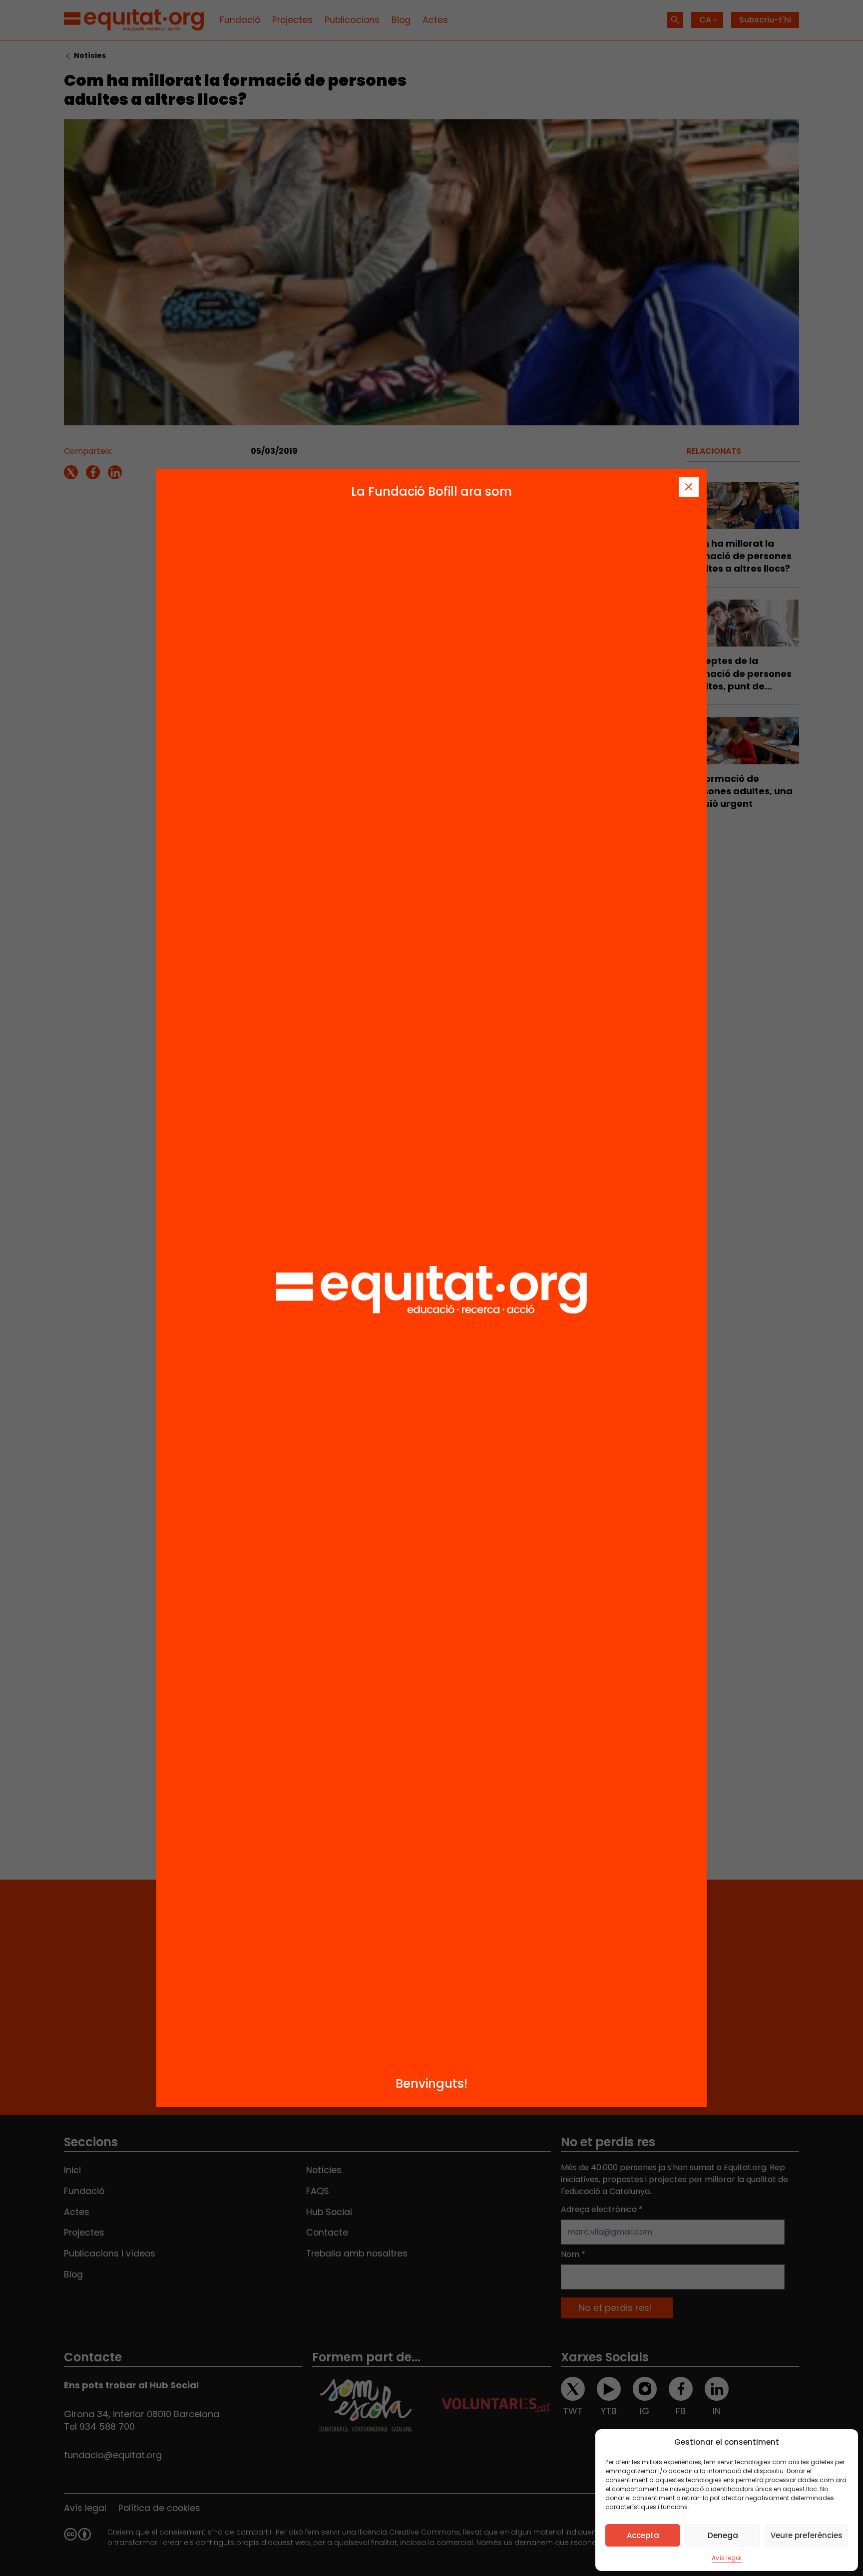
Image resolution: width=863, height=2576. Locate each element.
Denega (723, 2535)
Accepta (643, 2535)
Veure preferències (807, 2535)
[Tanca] (689, 487)
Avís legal (727, 2558)
